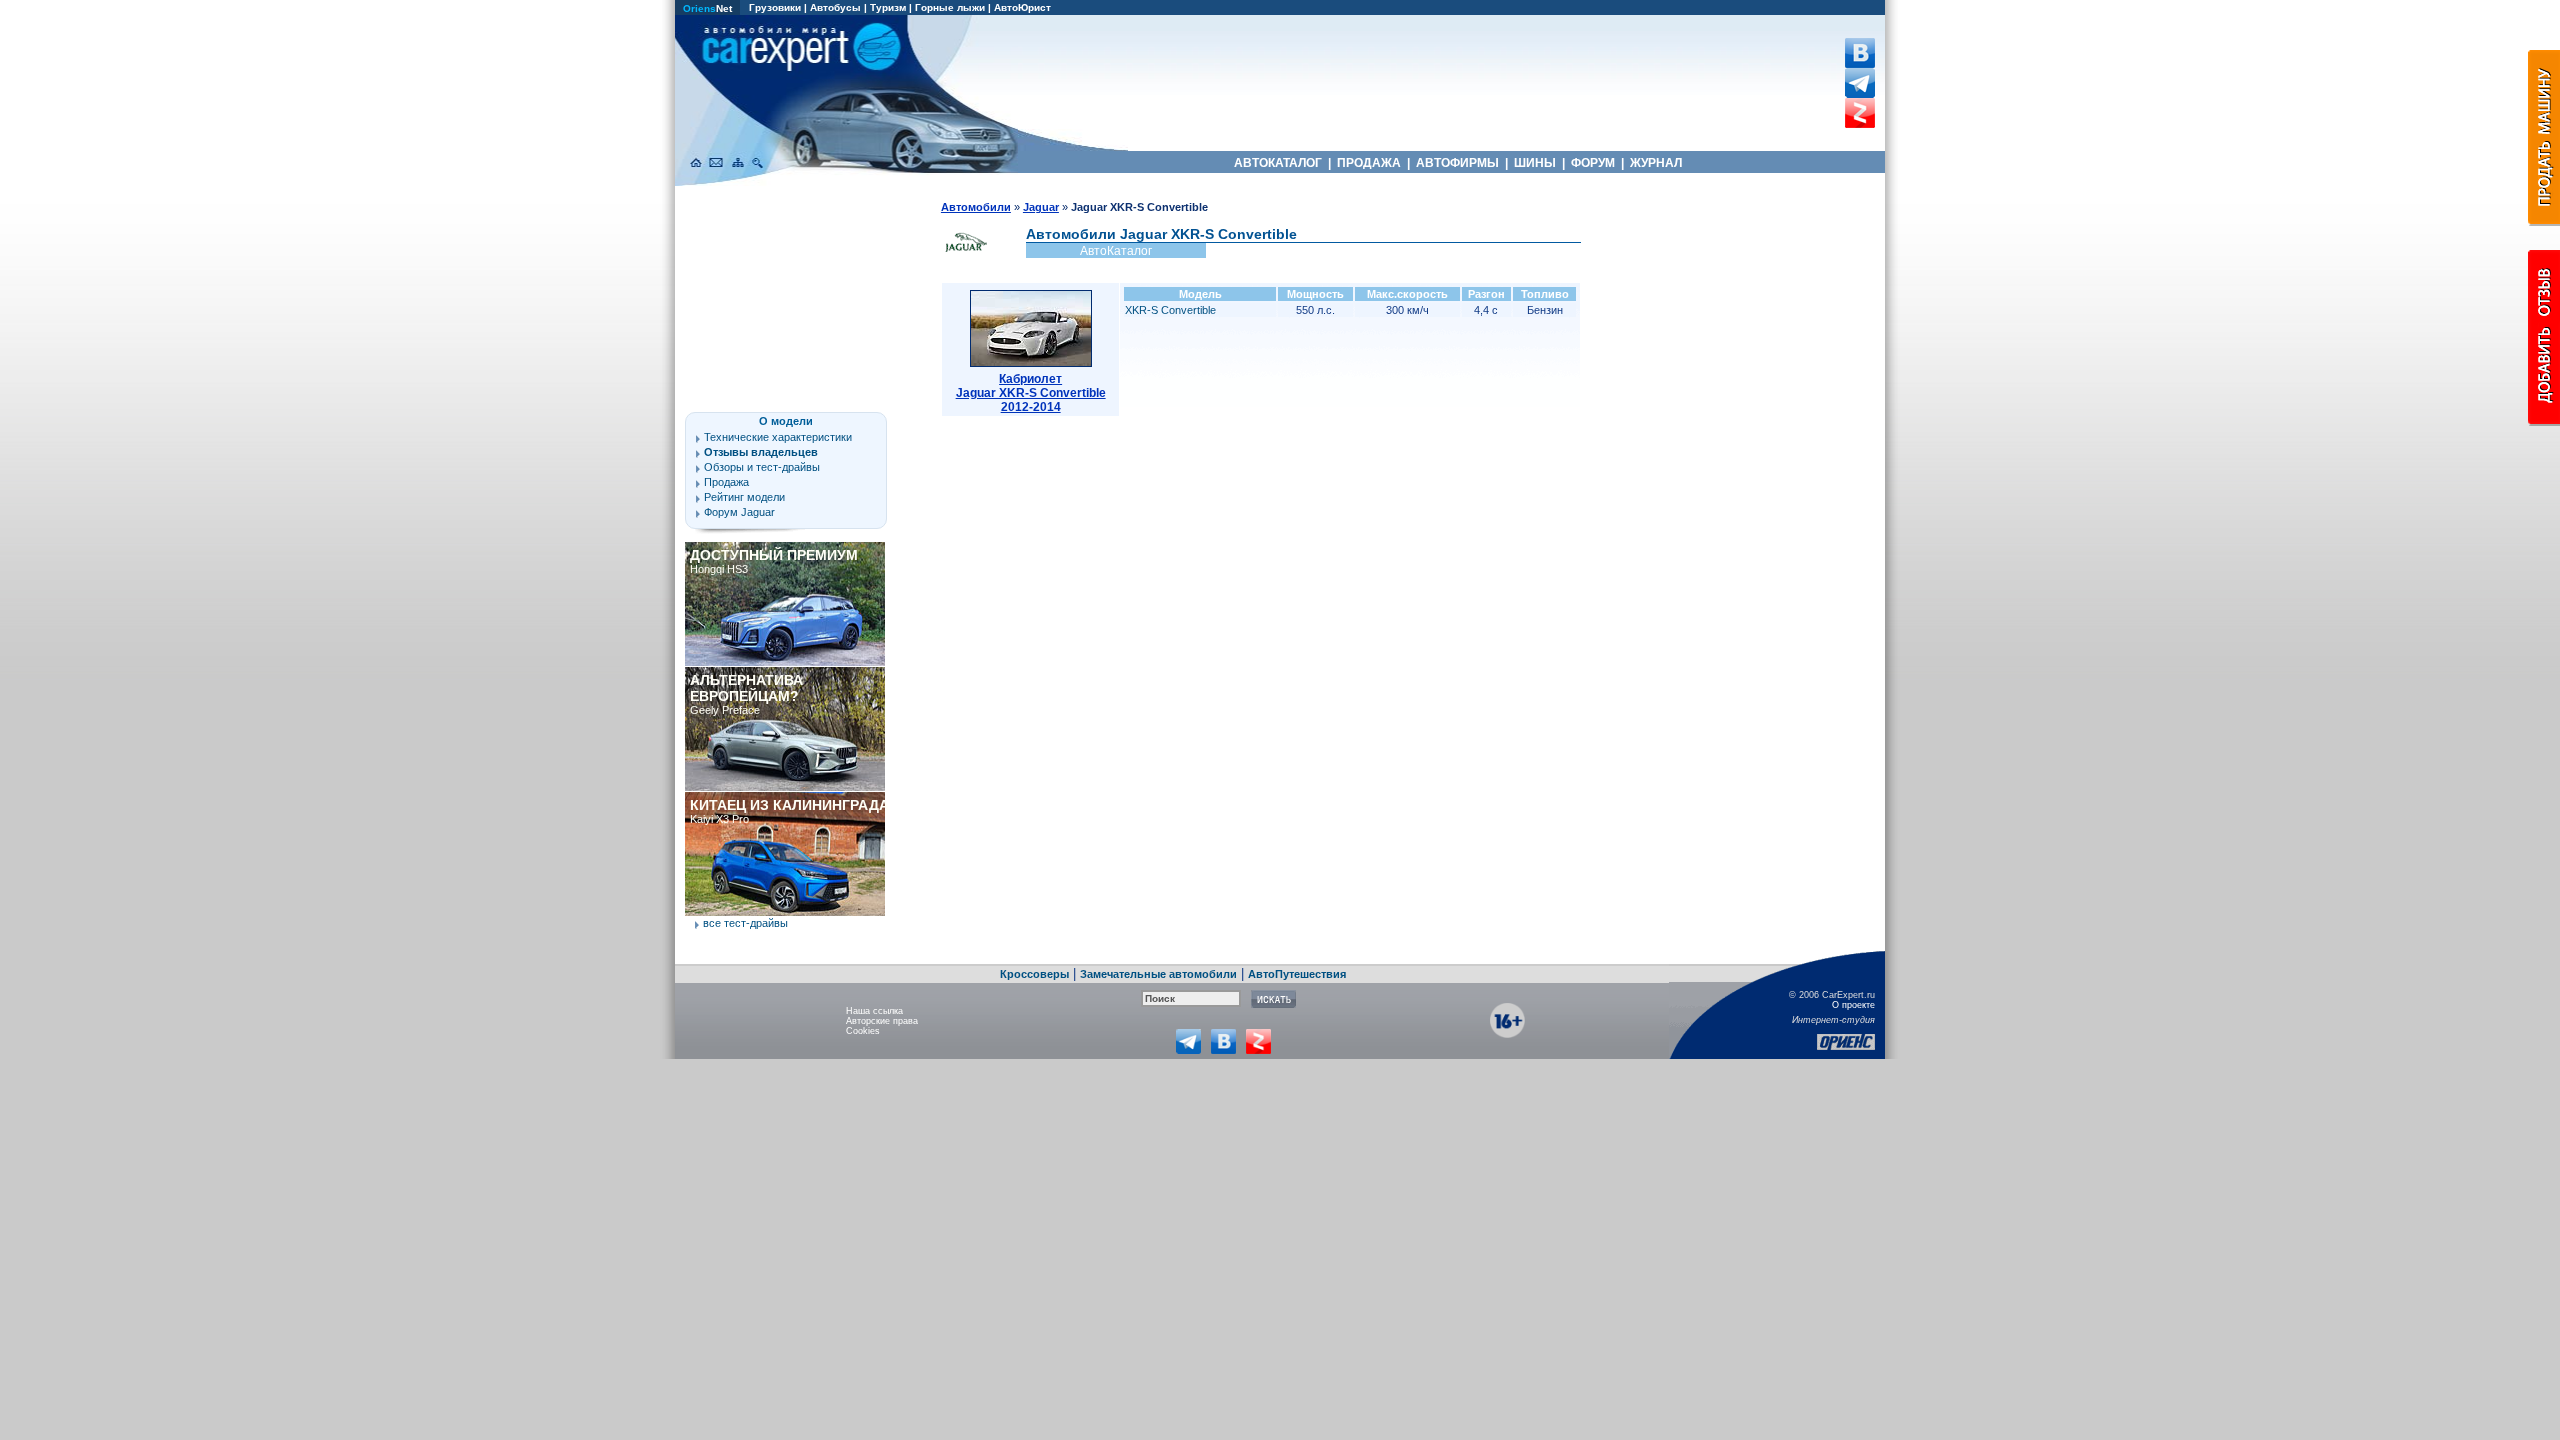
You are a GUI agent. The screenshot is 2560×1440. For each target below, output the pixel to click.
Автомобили (976, 207)
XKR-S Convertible (1170, 310)
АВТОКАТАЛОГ (1278, 163)
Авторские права (882, 1021)
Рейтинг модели (744, 497)
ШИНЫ (1535, 163)
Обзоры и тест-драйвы (762, 467)
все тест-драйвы (745, 923)
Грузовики (775, 7)
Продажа (726, 482)
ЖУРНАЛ (1656, 163)
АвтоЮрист (1022, 7)
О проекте (1853, 1005)
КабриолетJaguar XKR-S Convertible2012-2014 (1031, 393)
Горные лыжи (950, 7)
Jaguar (1041, 207)
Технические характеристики (778, 437)
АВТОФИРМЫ (1457, 163)
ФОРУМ (1593, 163)
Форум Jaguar (739, 512)
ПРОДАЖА (1369, 163)
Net (707, 8)
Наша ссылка (874, 1011)
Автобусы (835, 7)
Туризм (888, 7)
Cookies (863, 1031)
